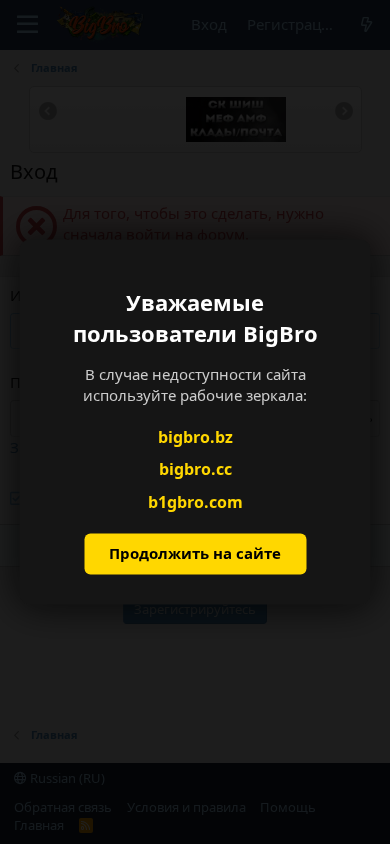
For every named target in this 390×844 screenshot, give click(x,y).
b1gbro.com (195, 502)
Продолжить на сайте (195, 554)
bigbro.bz (195, 437)
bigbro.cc (195, 470)
